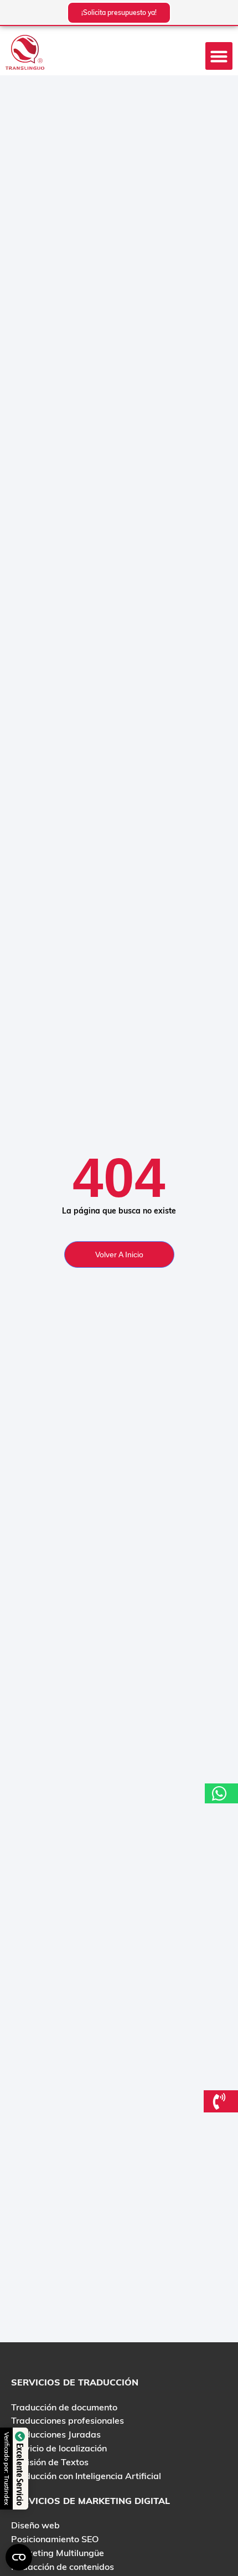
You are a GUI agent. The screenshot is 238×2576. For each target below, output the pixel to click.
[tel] (221, 2101)
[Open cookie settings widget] (19, 2557)
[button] (219, 56)
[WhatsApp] (221, 1793)
